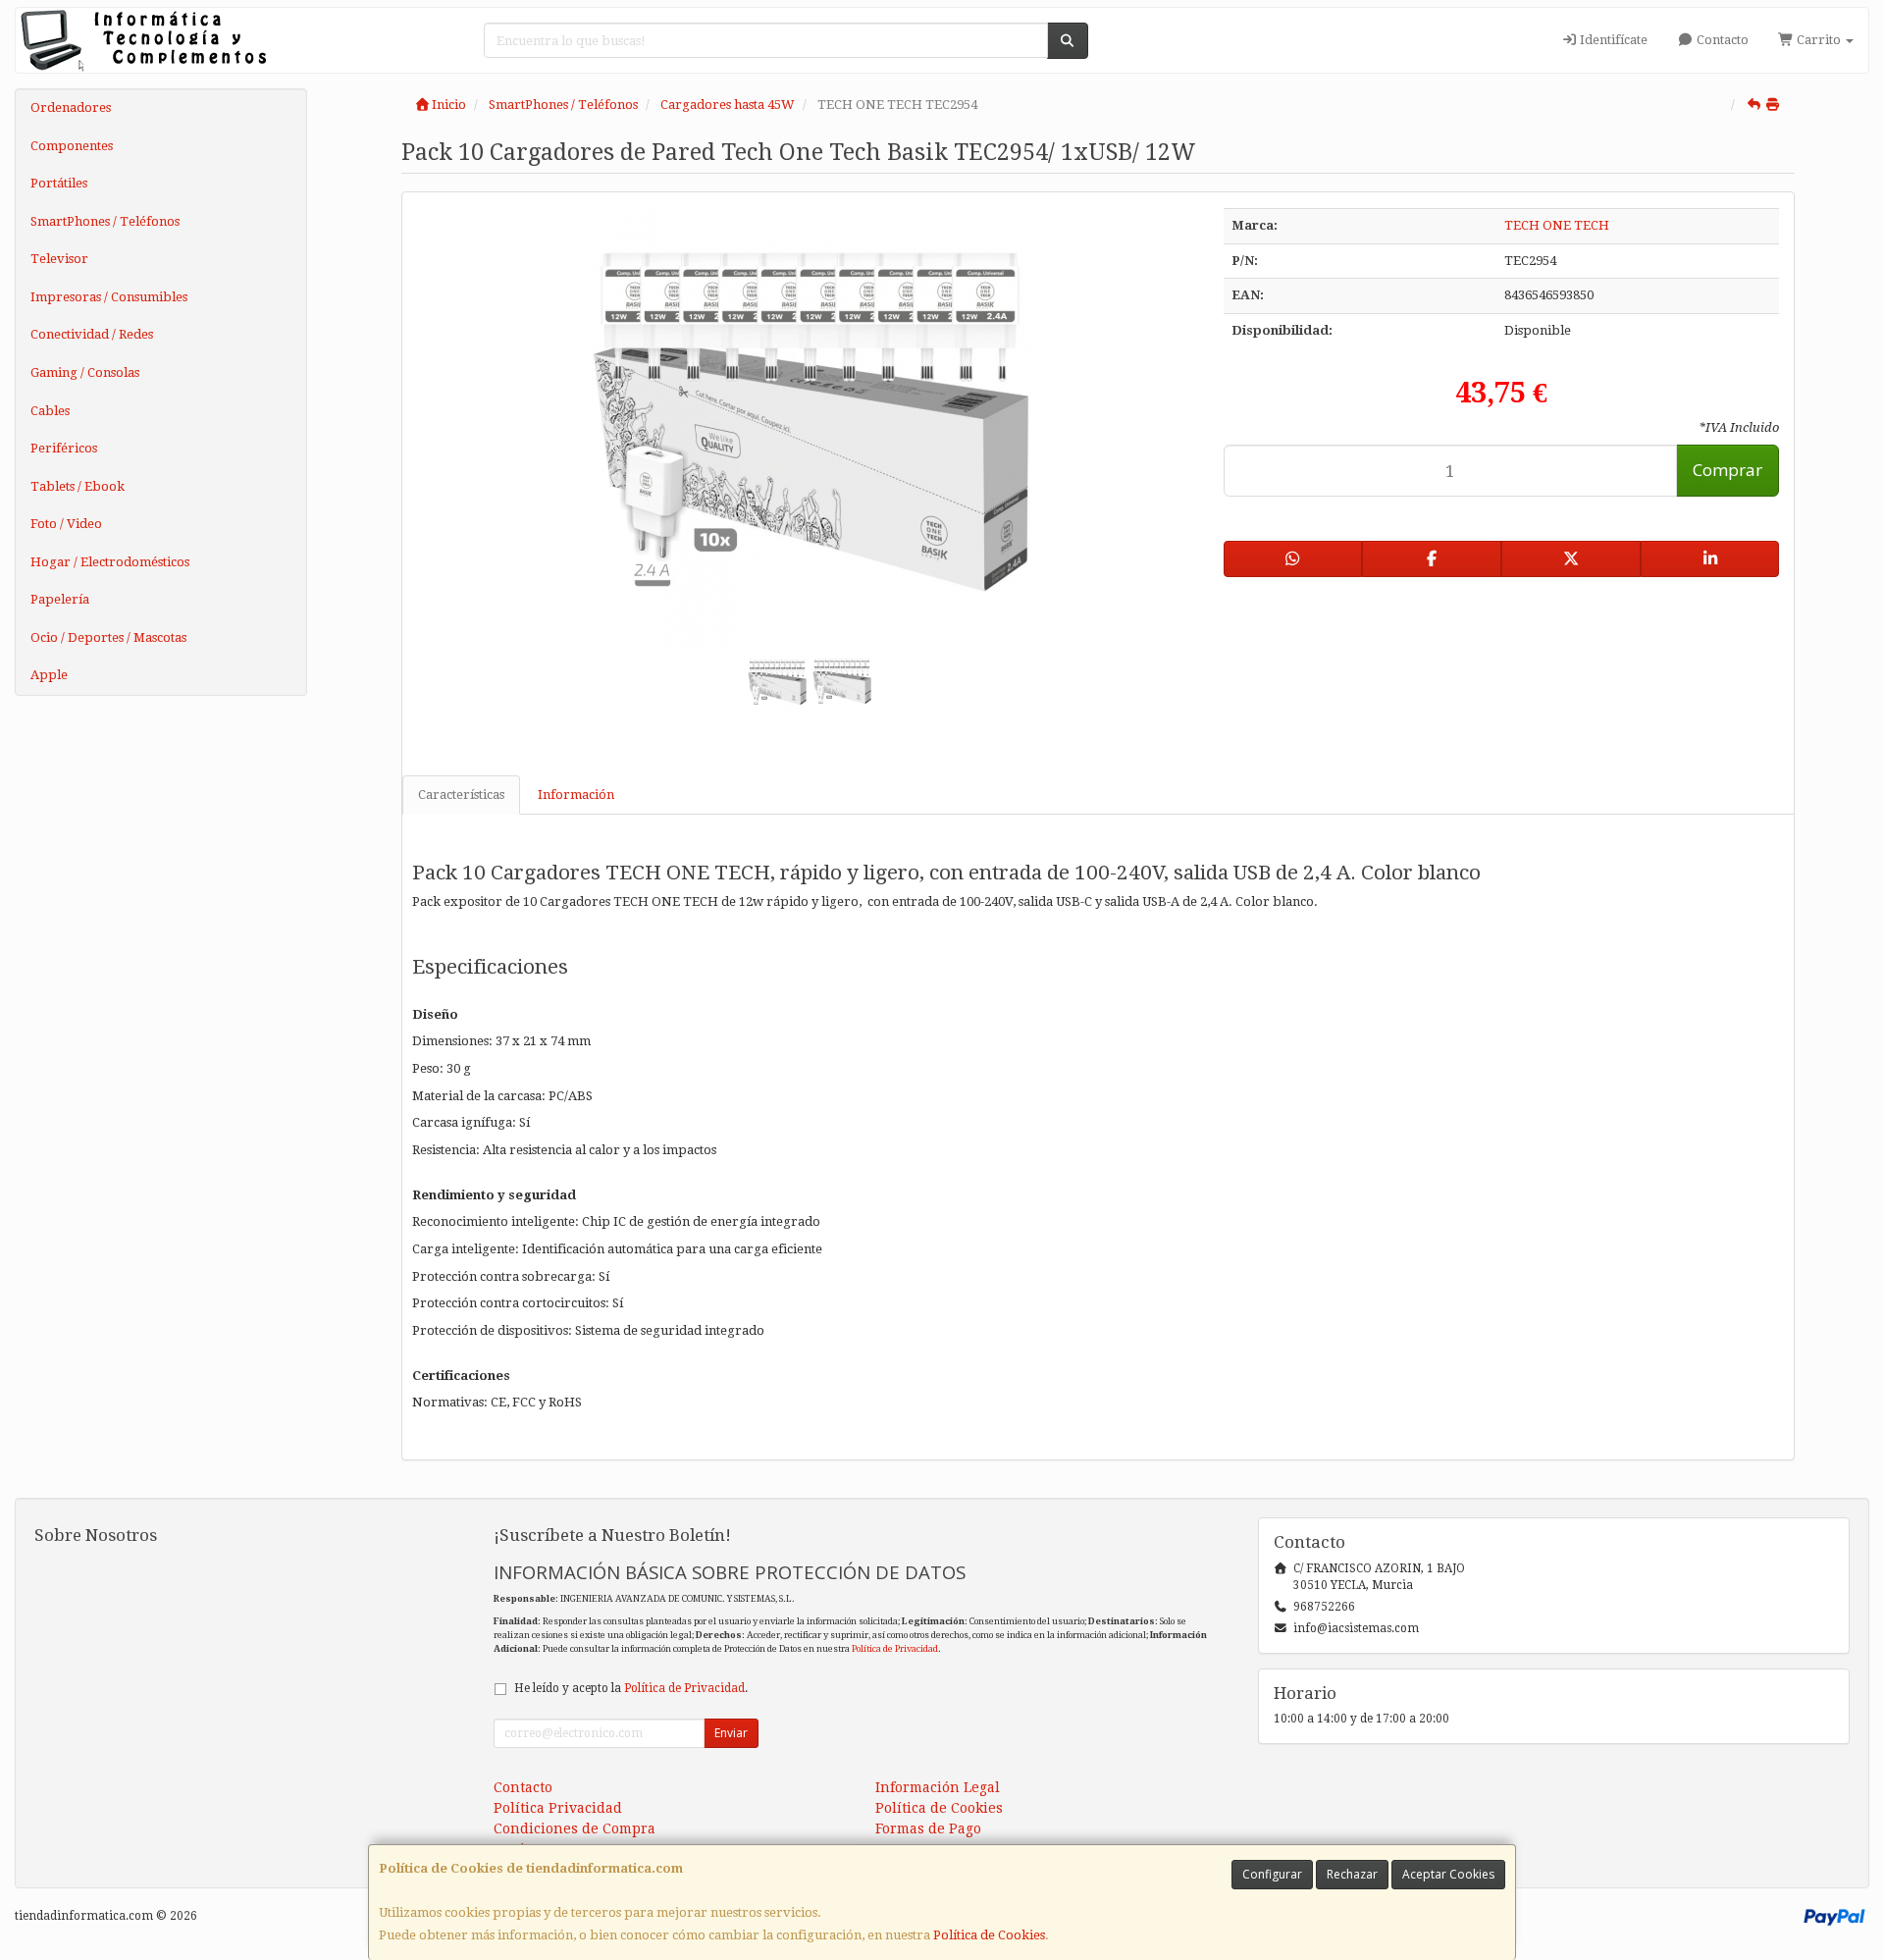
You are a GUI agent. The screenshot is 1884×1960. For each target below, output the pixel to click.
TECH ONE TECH (1557, 225)
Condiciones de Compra (575, 1828)
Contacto (1721, 40)
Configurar (1272, 1874)
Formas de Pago (928, 1828)
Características (461, 795)
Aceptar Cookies (1448, 1874)
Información (576, 795)
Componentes (72, 146)
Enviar (731, 1733)
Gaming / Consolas (85, 372)
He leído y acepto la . (631, 1688)
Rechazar (1352, 1874)
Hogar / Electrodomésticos (110, 562)
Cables (50, 411)
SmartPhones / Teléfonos (105, 221)
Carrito (1819, 40)
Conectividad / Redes (92, 334)
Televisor (59, 259)
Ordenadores (71, 107)
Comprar (1727, 470)
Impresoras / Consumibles (109, 297)
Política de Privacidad (895, 1648)
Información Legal (938, 1787)
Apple (49, 675)
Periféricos (64, 448)
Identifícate (1612, 40)
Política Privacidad (558, 1808)
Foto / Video (66, 524)
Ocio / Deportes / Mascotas (108, 637)
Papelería (60, 599)
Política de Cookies (989, 1935)
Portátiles (59, 183)
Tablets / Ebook (78, 486)
